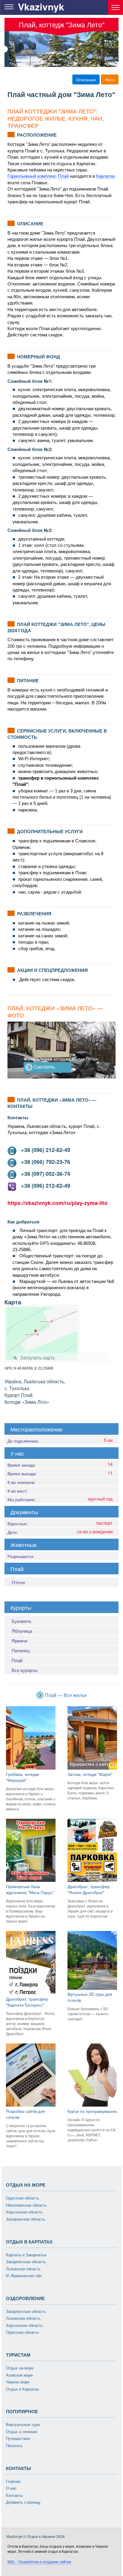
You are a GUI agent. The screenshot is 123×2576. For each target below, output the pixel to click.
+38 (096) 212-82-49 (43, 1150)
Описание (86, 79)
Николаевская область (26, 2205)
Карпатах (106, 176)
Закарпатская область (26, 2262)
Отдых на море (20, 2368)
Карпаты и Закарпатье (26, 2255)
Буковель (21, 1621)
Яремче (20, 1641)
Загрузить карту (37, 1358)
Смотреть (44, 1067)
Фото (110, 79)
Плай (17, 1660)
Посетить (14, 2446)
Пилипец (21, 1650)
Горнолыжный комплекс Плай (38, 176)
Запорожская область (26, 2219)
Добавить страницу (23, 2502)
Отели (18, 1582)
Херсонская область (24, 2212)
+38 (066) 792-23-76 (43, 1162)
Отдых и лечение (22, 2432)
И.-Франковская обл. (24, 2276)
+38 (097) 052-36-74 (43, 1174)
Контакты (14, 2495)
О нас (11, 2488)
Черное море (18, 2382)
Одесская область (23, 2198)
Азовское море (19, 2375)
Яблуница (22, 1631)
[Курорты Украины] (116, 7)
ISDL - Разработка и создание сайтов (39, 2562)
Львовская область (23, 2269)
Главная (13, 2481)
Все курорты (25, 1670)
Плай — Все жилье (65, 1695)
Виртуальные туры (23, 2425)
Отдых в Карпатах (23, 2389)
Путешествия (18, 2439)
